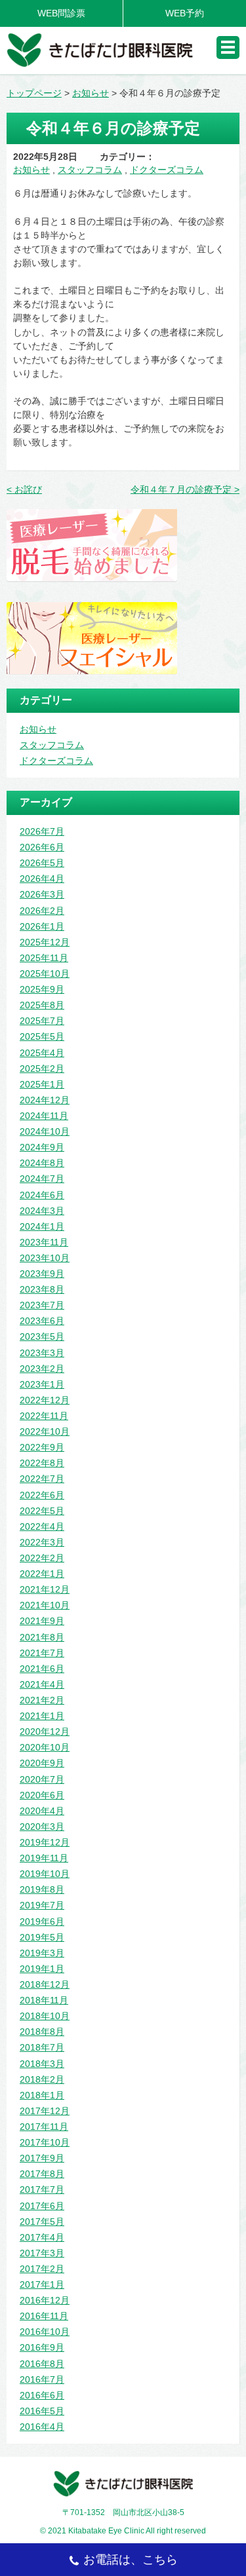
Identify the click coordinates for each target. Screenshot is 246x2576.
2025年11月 (44, 958)
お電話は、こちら (131, 2560)
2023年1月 (42, 1384)
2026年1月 (42, 926)
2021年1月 (42, 1716)
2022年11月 (44, 1416)
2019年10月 (45, 1874)
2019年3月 (42, 1953)
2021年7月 (42, 1653)
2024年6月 (42, 1195)
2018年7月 (42, 2047)
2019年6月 (42, 1922)
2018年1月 (42, 2095)
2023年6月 (42, 1321)
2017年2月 (42, 2269)
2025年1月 (42, 1084)
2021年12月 (45, 1589)
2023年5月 (42, 1336)
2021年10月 (45, 1605)
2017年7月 (42, 2189)
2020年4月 (42, 1811)
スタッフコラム (90, 170)
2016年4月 (42, 2427)
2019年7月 (42, 1905)
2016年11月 (44, 2316)
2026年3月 (42, 894)
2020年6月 (42, 1795)
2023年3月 (42, 1353)
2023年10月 (45, 1258)
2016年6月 (42, 2395)
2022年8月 (42, 1463)
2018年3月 (42, 2064)
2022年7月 (42, 1479)
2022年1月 (42, 1574)
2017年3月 (42, 2253)
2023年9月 (42, 1274)
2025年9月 (42, 989)
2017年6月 (42, 2206)
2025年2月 (42, 1069)
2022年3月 (42, 1542)
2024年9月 (42, 1147)
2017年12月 (45, 2111)
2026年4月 (42, 879)
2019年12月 (45, 1842)
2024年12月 (45, 1100)
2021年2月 (42, 1700)
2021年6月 (42, 1669)
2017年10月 (45, 2142)
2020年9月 (42, 1763)
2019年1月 (42, 1969)
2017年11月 (44, 2127)
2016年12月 (45, 2300)
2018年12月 (45, 1984)
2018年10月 (45, 2016)
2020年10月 (45, 1747)
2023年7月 (42, 1305)
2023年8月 (42, 1289)
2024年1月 (42, 1226)
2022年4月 (42, 1526)
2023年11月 (44, 1242)
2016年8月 (42, 2364)
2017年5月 (42, 2222)
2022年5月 (42, 1511)
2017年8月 (42, 2174)
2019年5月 (42, 1937)
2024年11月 (44, 1116)
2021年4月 (42, 1684)
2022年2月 (42, 1558)
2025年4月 (42, 1053)
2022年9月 (42, 1447)
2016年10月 (45, 2332)
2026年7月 (42, 831)
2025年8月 (42, 1005)
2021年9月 (42, 1621)
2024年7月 (42, 1179)
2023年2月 (42, 1369)
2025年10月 (45, 974)
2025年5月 (42, 1036)
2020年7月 (42, 1779)
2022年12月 (45, 1400)
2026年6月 (42, 847)
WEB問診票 (61, 13)
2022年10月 (45, 1431)
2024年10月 (45, 1131)
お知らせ (31, 170)
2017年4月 (42, 2237)
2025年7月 (42, 1021)
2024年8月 (42, 1163)
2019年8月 (42, 1889)
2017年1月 (42, 2284)
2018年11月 (44, 2000)
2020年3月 (42, 1827)
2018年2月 (42, 2079)
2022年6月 (42, 1495)
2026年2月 (42, 911)
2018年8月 (42, 2032)
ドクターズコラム (167, 170)
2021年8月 (42, 1637)
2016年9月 (42, 2347)
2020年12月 (45, 1732)
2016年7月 (42, 2379)
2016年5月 (42, 2411)
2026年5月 (42, 863)
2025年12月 (45, 942)
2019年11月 (44, 1858)
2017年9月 (42, 2158)
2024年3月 (42, 1211)
